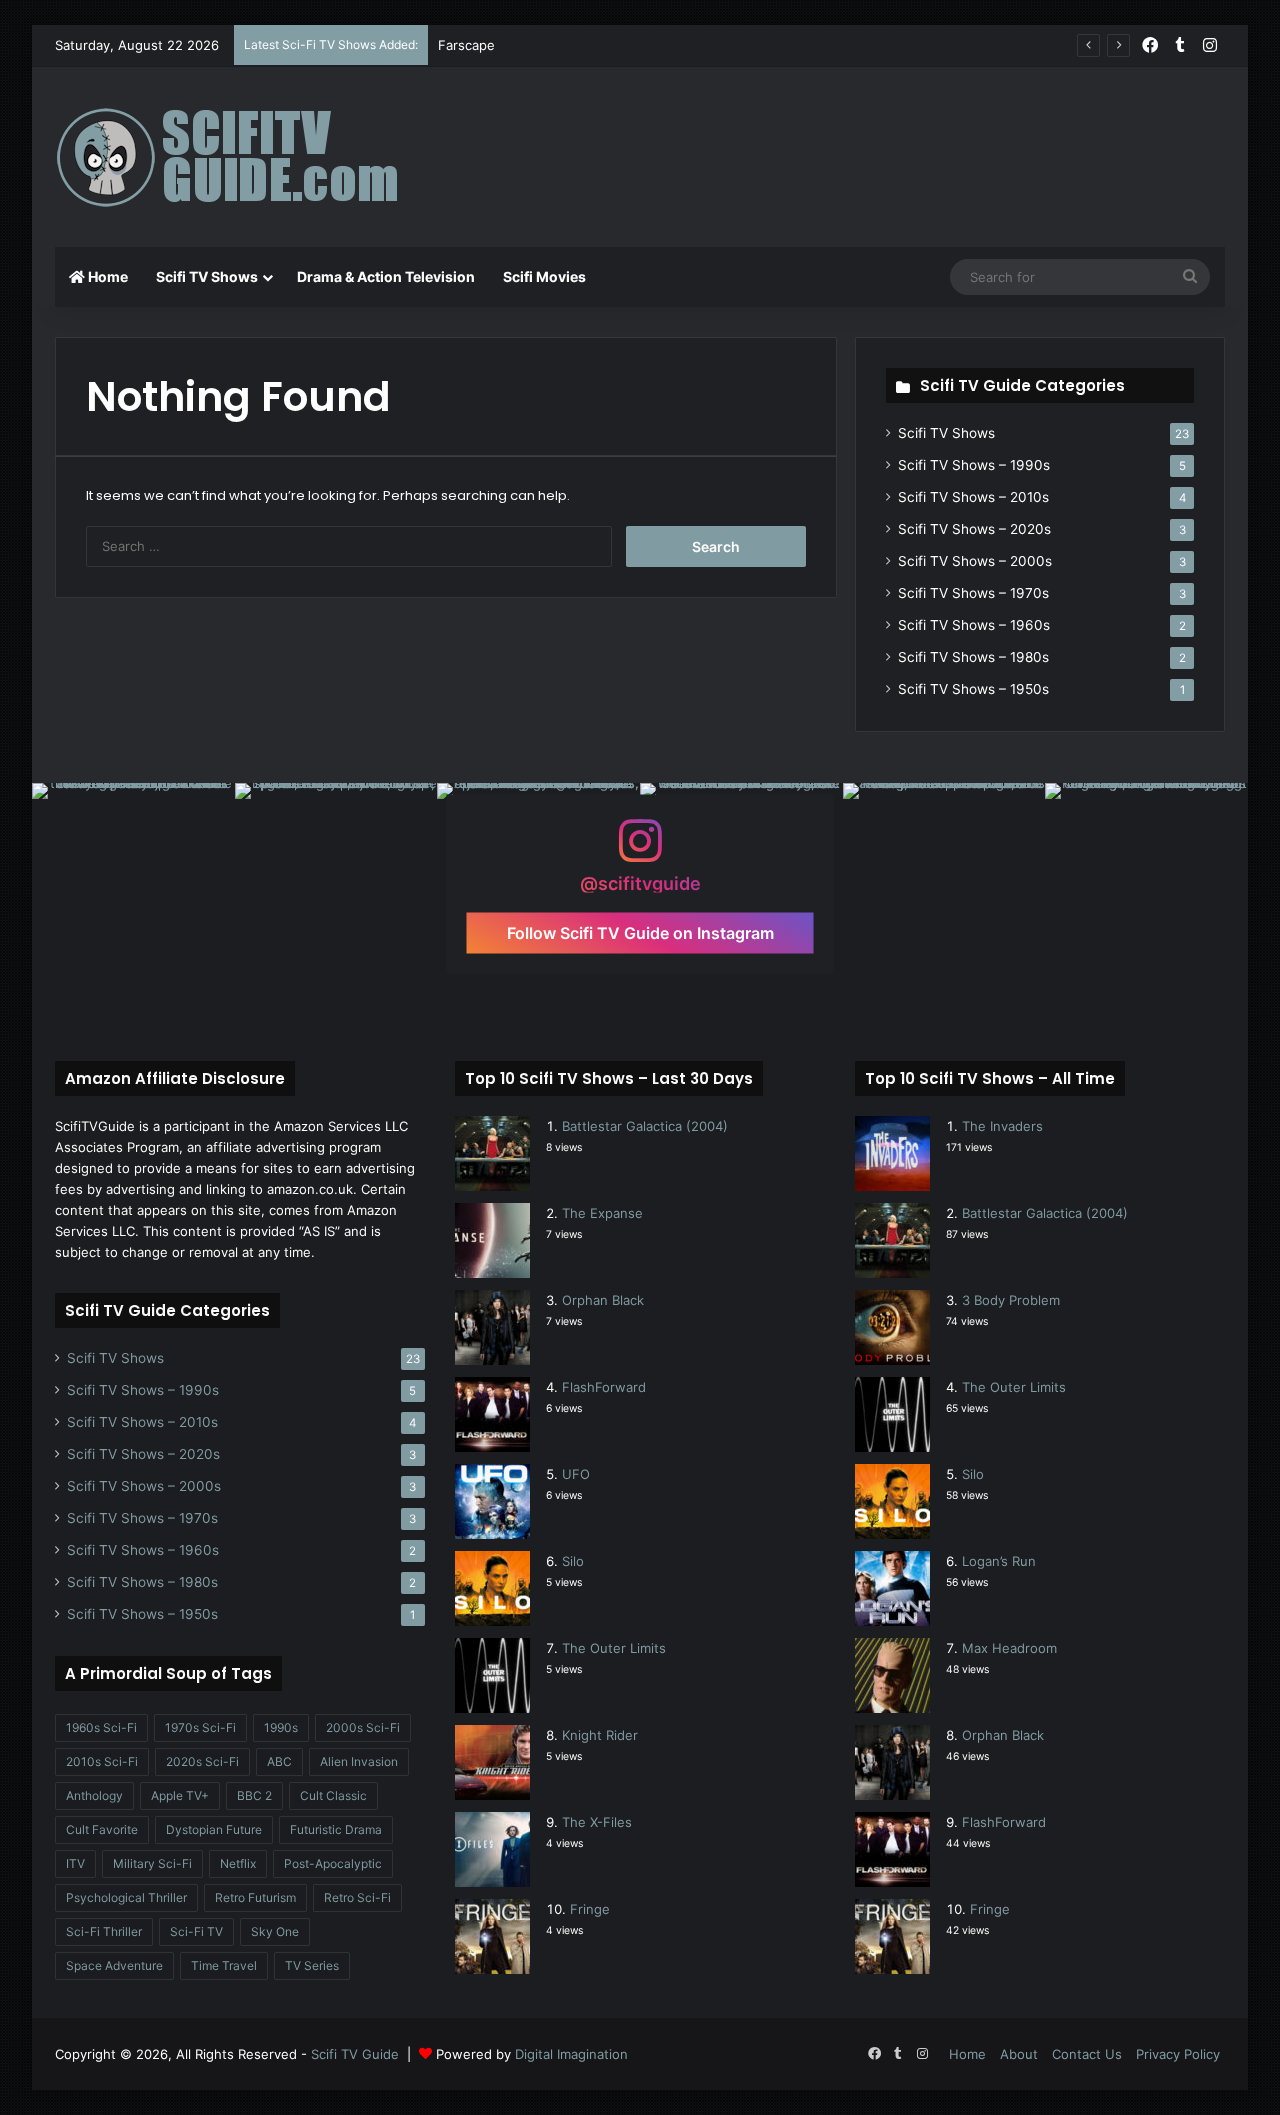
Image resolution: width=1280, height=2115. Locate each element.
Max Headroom (1009, 1648)
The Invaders (1002, 1126)
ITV (75, 1863)
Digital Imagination (571, 2054)
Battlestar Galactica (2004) (645, 1126)
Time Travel (224, 1965)
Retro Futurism (255, 1897)
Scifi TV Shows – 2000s (975, 561)
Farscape (466, 45)
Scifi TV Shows (207, 276)
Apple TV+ (180, 1795)
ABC (279, 1761)
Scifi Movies (544, 276)
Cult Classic (333, 1795)
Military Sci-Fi (152, 1863)
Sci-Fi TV (196, 1931)
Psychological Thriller (126, 1897)
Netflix (238, 1863)
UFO (576, 1474)
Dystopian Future (214, 1829)
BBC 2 (254, 1795)
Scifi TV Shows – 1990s (974, 465)
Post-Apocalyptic (333, 1863)
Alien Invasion (359, 1761)
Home (106, 276)
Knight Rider (600, 1735)
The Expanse (602, 1213)
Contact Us (1087, 2054)
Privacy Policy (1178, 2054)
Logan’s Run (999, 1561)
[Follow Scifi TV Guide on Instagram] (640, 850)
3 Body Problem (1011, 1300)
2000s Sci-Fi (363, 1727)
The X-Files (597, 1822)
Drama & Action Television (386, 276)
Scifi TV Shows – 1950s (973, 689)
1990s (281, 1727)
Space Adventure (114, 1965)
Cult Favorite (102, 1829)
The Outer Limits (614, 1648)
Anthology (94, 1795)
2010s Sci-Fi (102, 1761)
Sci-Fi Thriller (104, 1931)
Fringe (590, 1909)
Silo (573, 1561)
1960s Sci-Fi (101, 1727)
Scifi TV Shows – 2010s (973, 497)
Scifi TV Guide (355, 2054)
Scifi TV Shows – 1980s (973, 657)
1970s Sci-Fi (200, 1727)
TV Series (312, 1965)
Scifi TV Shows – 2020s (974, 529)
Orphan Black (603, 1300)
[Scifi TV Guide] (255, 157)
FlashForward (604, 1387)
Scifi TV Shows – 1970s (973, 593)
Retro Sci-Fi (357, 1897)
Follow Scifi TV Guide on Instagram (640, 933)
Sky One (275, 1931)
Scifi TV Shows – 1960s (974, 625)
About (1019, 2054)
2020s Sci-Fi (202, 1761)
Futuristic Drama (336, 1829)
